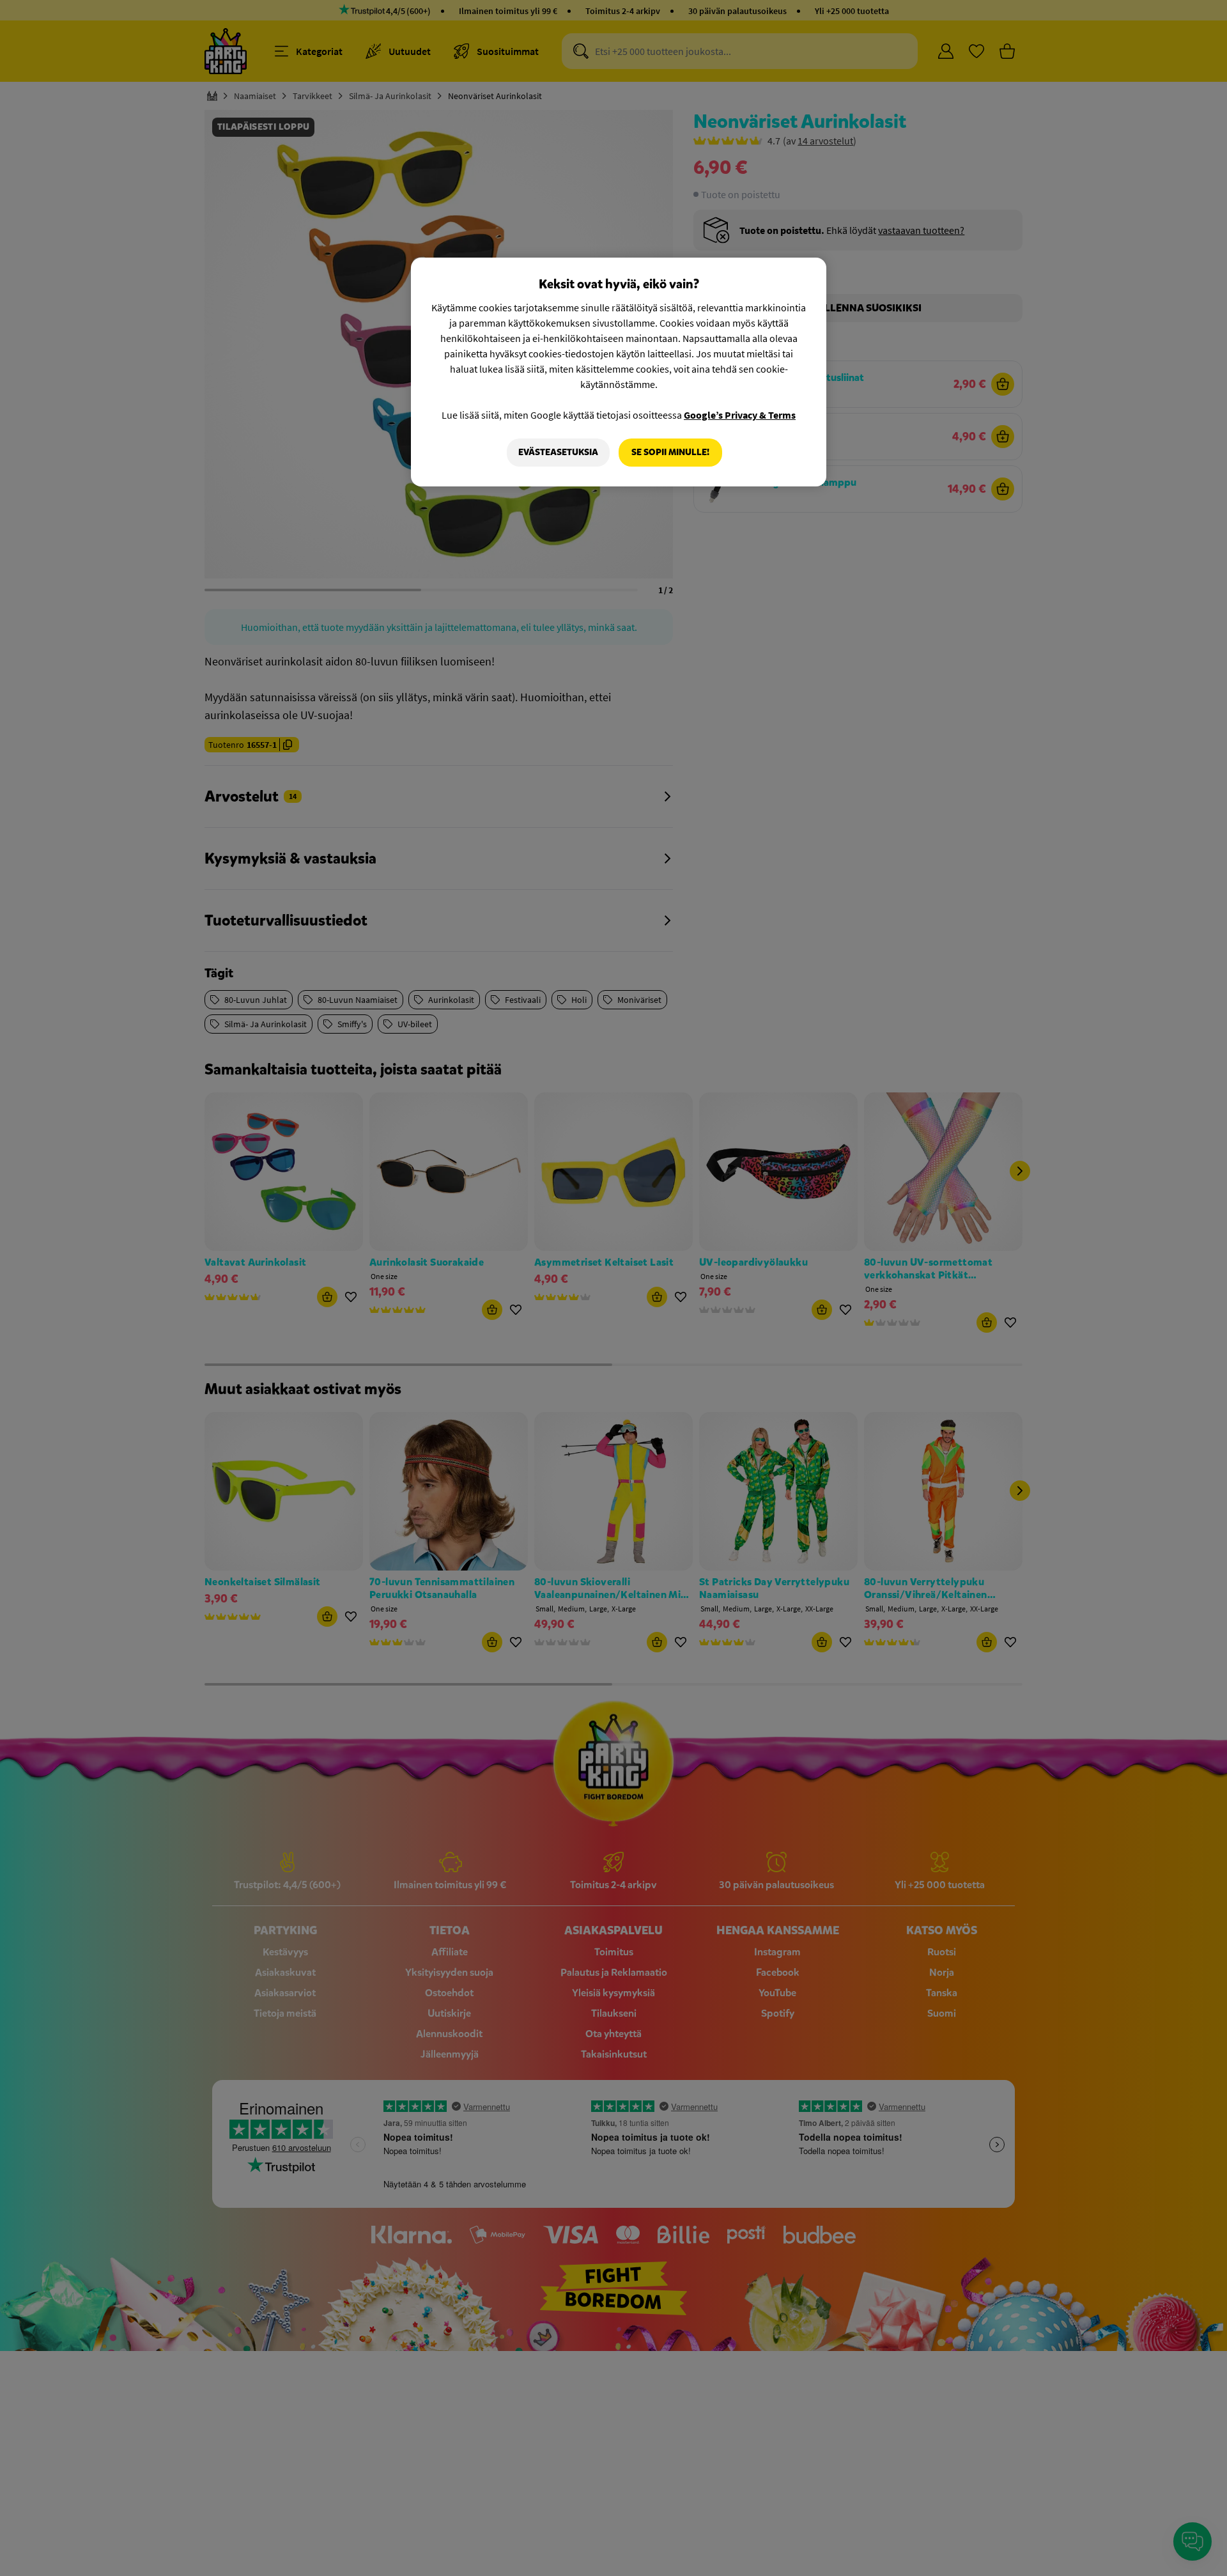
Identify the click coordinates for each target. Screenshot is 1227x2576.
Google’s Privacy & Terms (740, 415)
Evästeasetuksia (558, 452)
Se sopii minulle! (670, 452)
